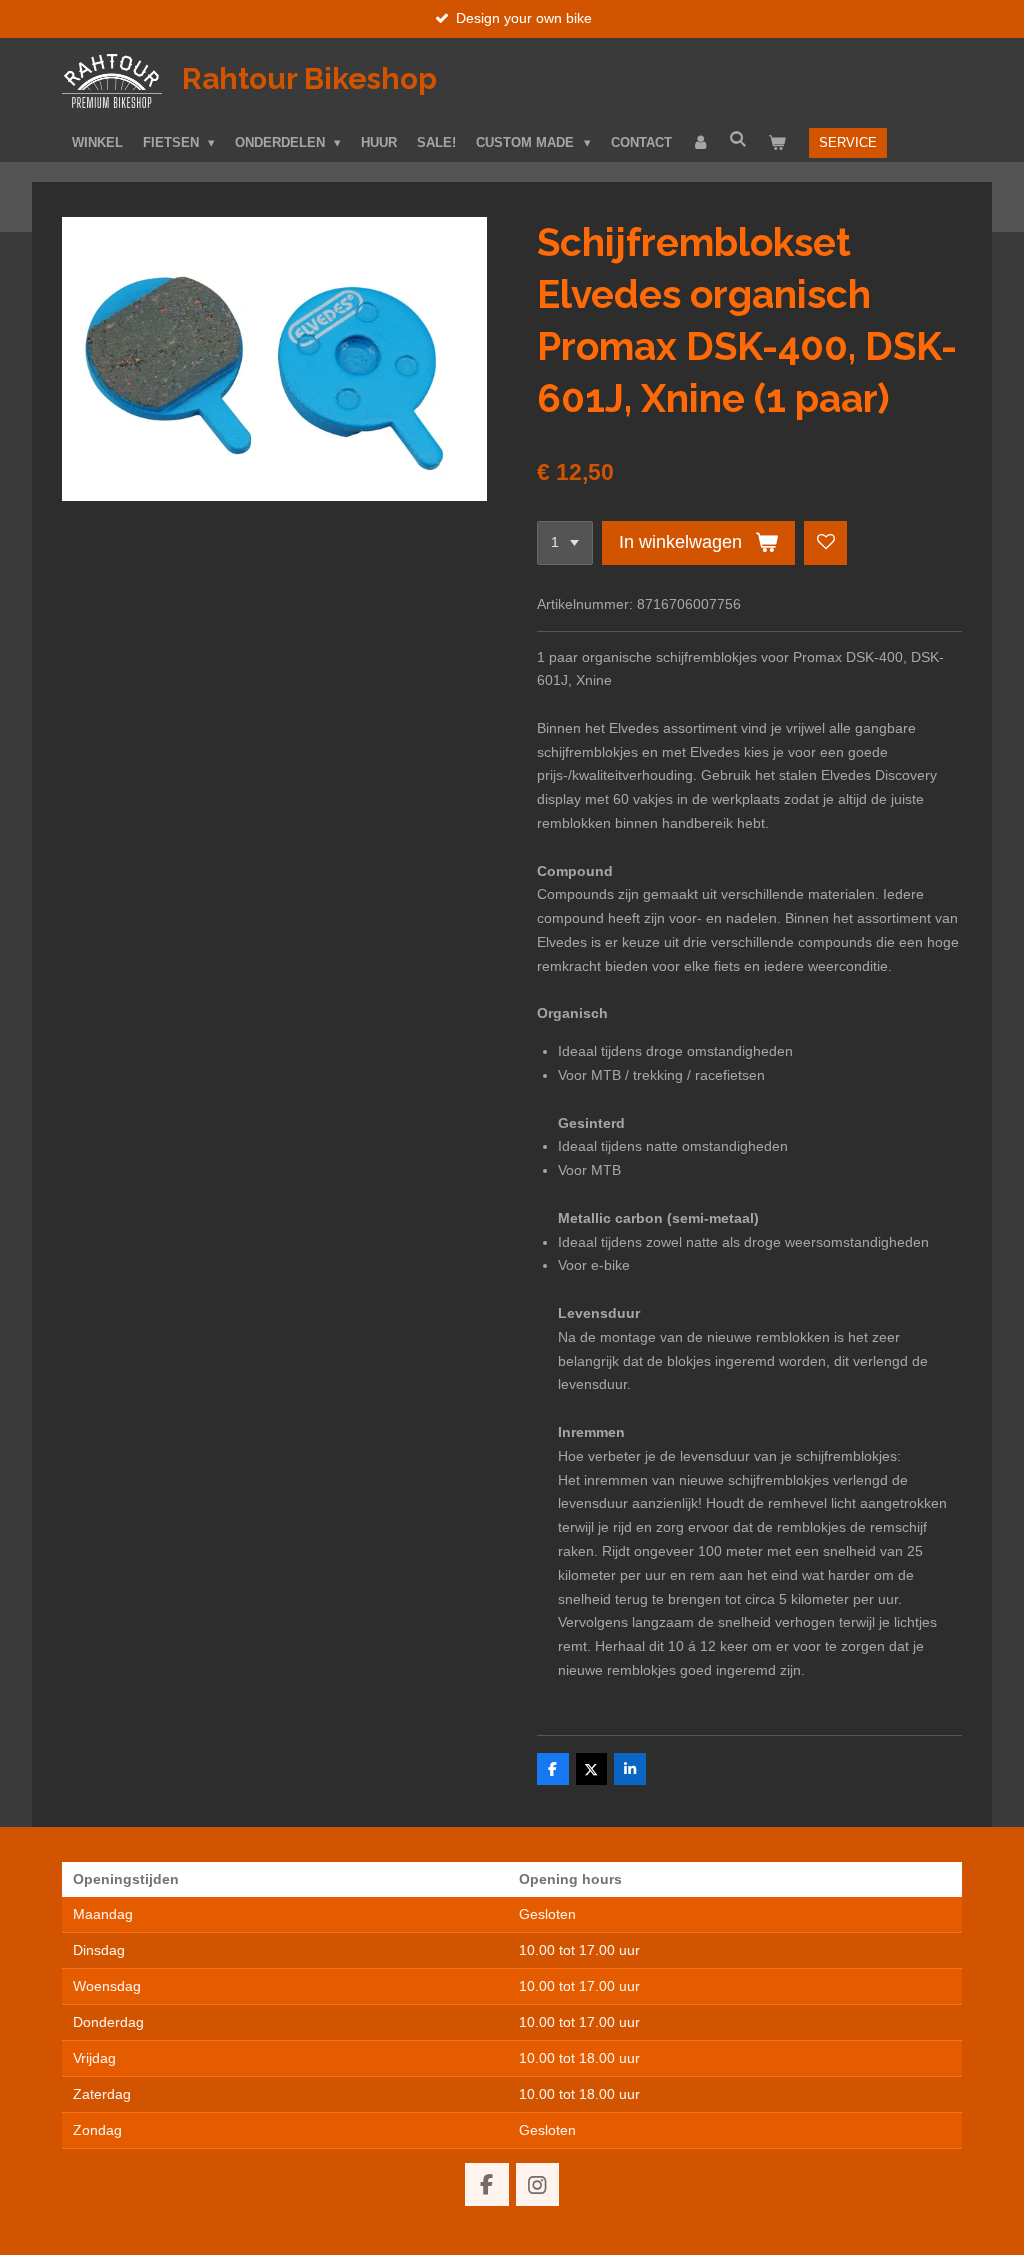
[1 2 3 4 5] (565, 543)
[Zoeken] (739, 139)
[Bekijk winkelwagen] (777, 143)
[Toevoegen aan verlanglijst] (826, 543)
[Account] (701, 143)
